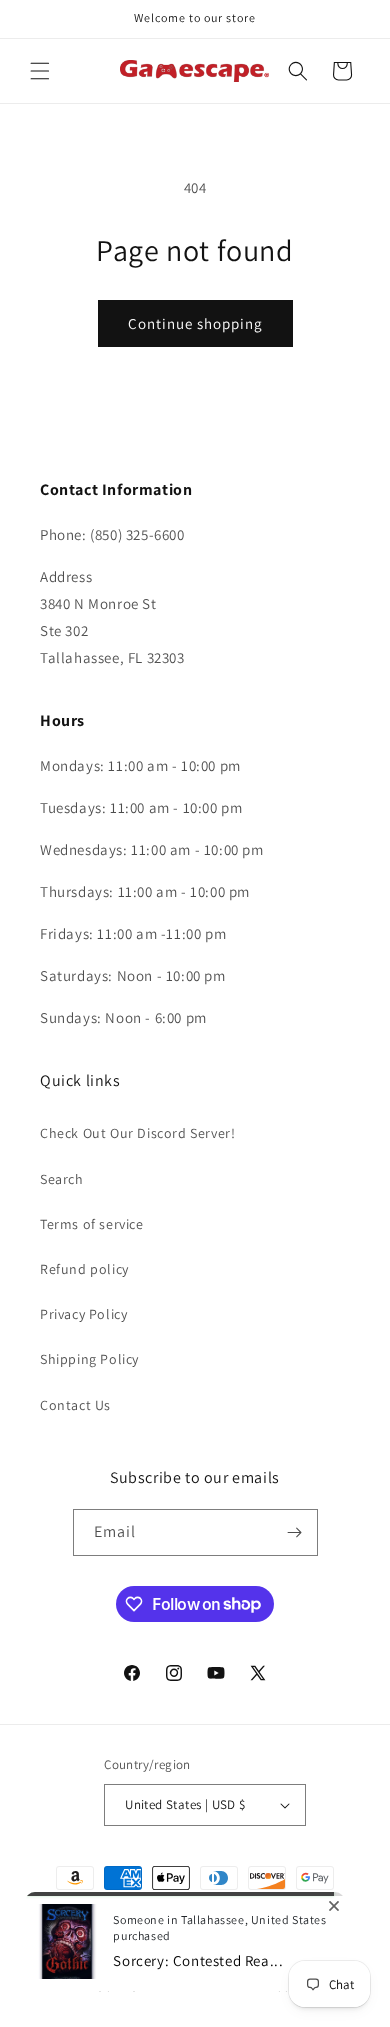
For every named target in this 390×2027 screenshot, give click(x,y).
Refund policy (84, 1269)
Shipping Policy (89, 1359)
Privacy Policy (83, 1314)
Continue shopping (195, 323)
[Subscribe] (295, 1532)
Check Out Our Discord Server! (137, 1133)
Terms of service (92, 1224)
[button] (40, 71)
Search (62, 1179)
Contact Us (75, 1405)
